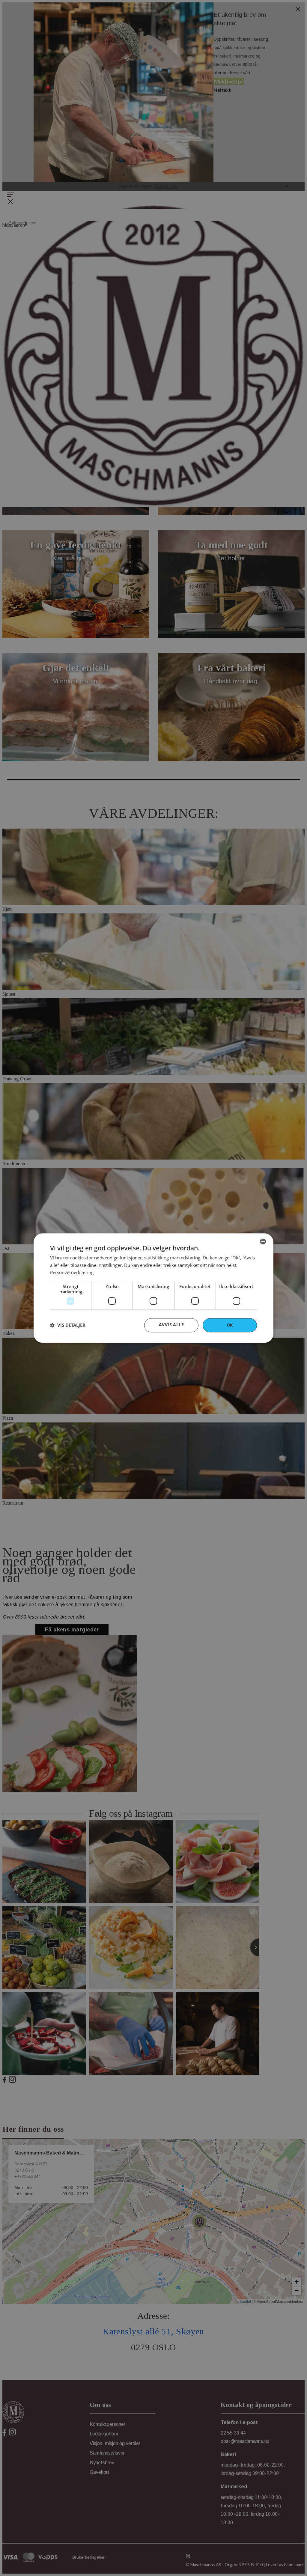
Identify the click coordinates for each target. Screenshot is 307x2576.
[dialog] (153, 1288)
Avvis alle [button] (171, 1325)
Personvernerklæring (72, 1273)
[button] (68, 1325)
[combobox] (263, 1241)
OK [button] (230, 1325)
